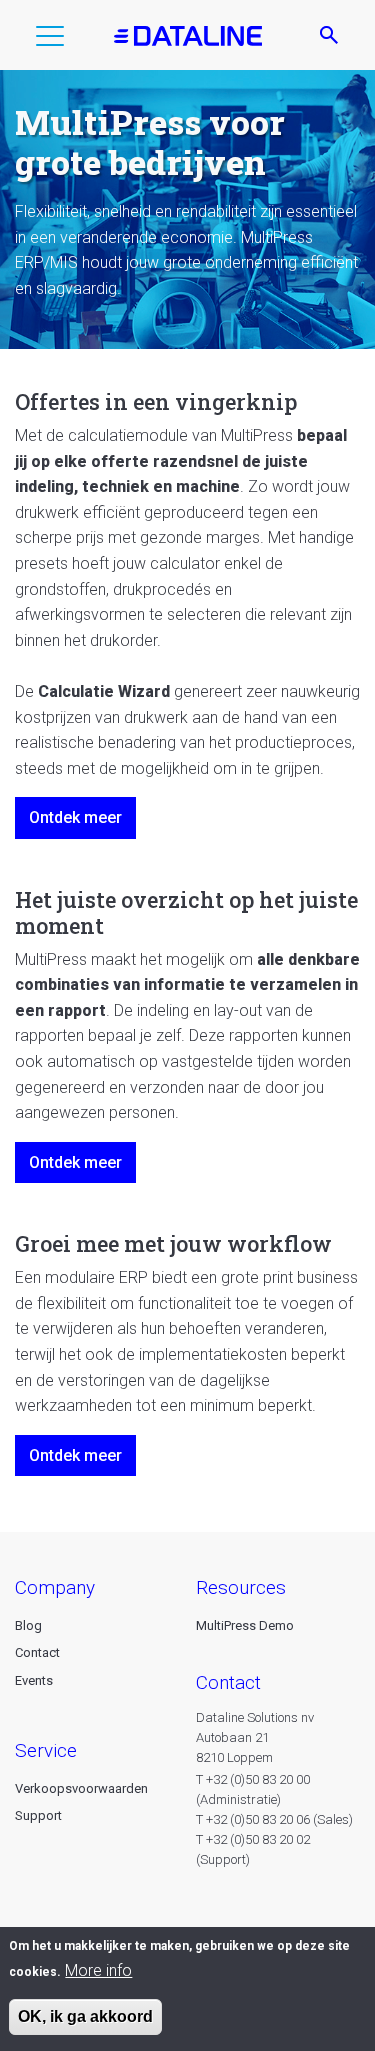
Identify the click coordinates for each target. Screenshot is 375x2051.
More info (98, 1970)
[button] (50, 40)
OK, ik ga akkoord (85, 2016)
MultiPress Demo (245, 1625)
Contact (37, 1652)
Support (38, 1815)
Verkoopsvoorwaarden (81, 1788)
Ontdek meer (75, 817)
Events (34, 1680)
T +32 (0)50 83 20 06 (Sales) (274, 1819)
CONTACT (228, 1682)
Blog (28, 1625)
